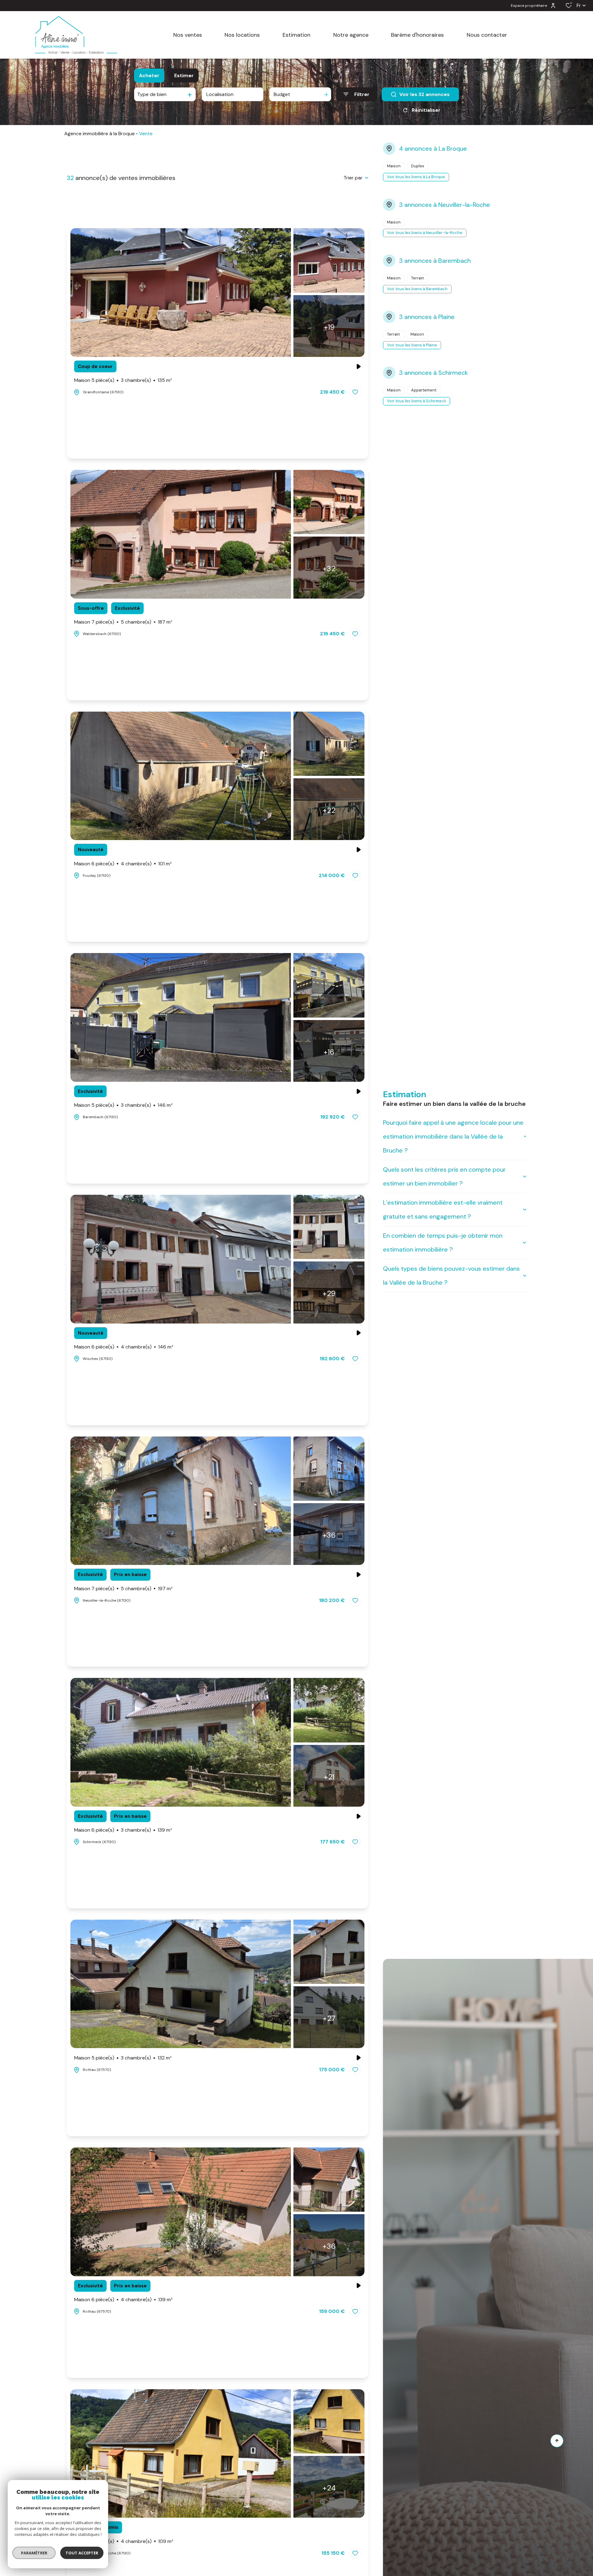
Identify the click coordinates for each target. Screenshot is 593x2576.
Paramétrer (34, 2553)
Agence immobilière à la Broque (99, 134)
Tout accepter (82, 2553)
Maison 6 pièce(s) (123, 864)
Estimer (184, 75)
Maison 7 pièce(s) (123, 622)
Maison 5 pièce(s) (123, 380)
